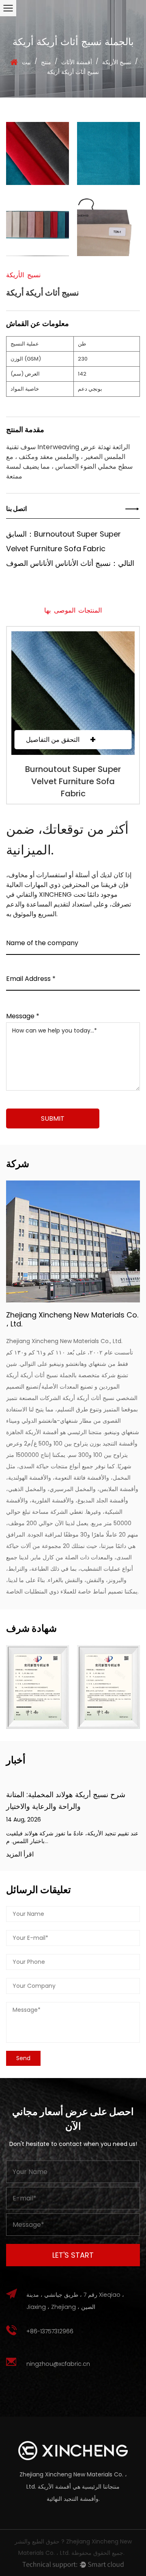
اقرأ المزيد (20, 1855)
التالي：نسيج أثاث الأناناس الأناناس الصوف (70, 563)
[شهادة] (38, 1687)
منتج (46, 62)
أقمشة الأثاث (77, 62)
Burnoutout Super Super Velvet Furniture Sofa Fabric (73, 781)
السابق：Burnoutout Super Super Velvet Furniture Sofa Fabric (63, 541)
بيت (26, 62)
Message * (23, 1015)
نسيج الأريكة (117, 62)
